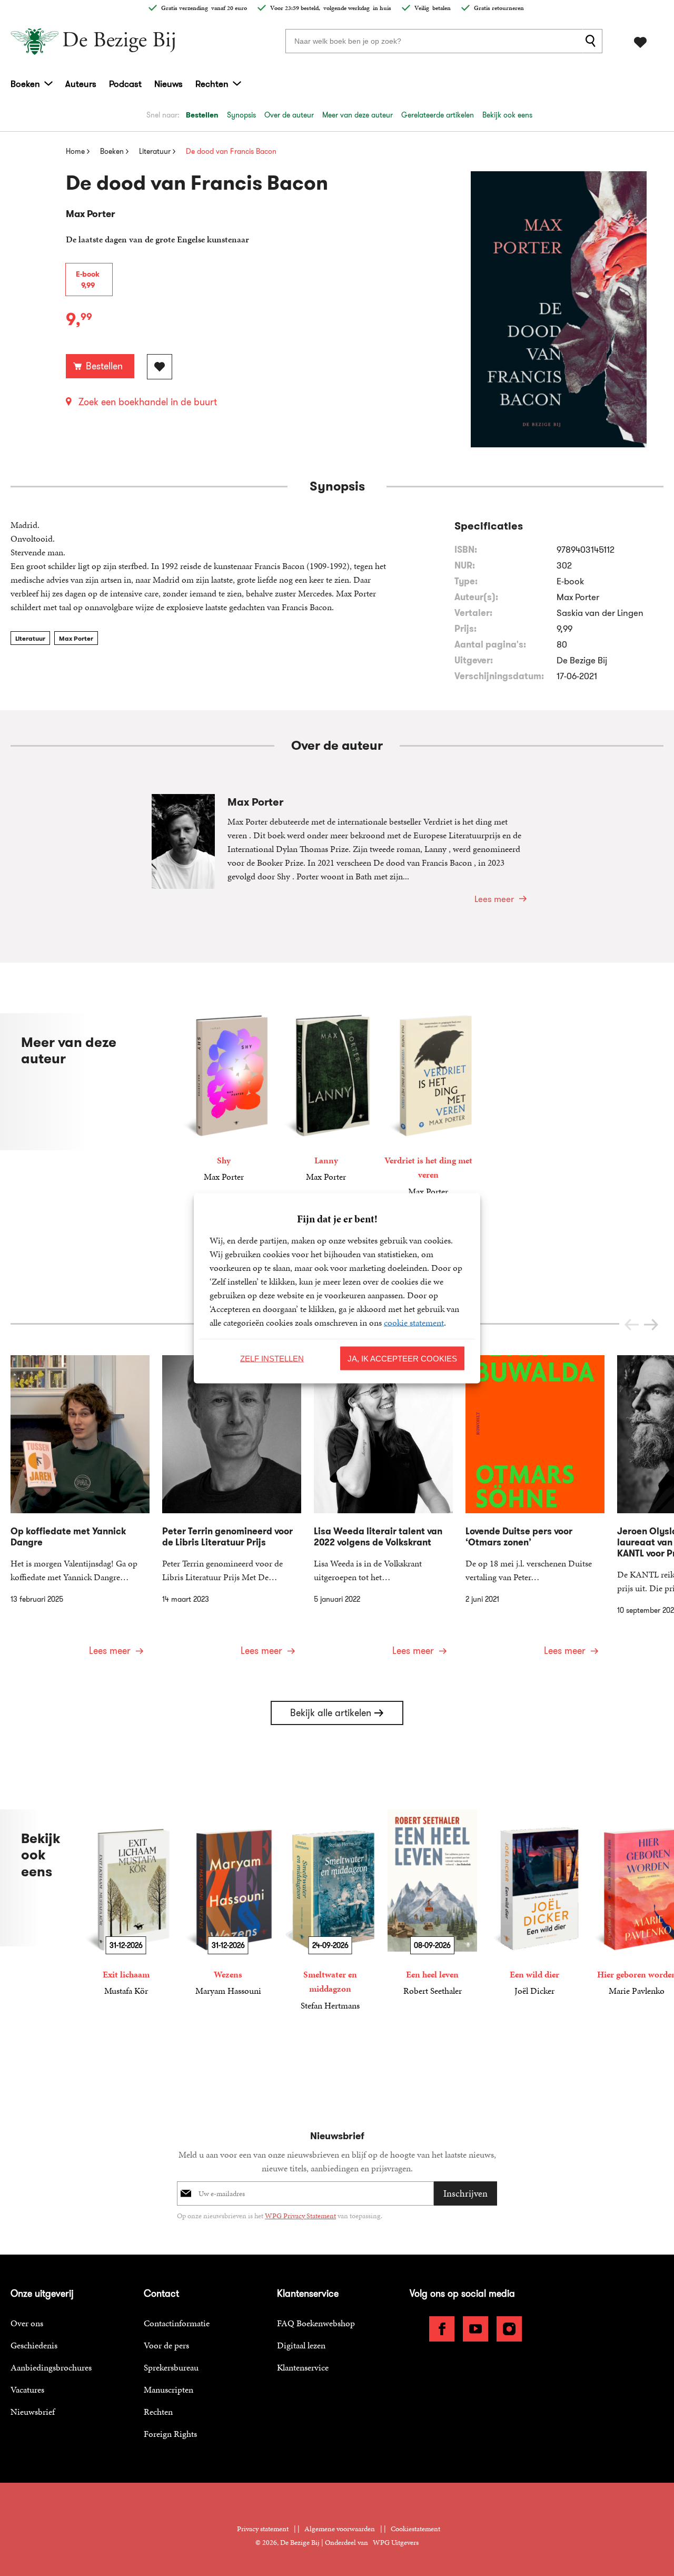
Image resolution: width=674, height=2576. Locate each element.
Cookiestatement (415, 2529)
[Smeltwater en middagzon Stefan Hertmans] (330, 1911)
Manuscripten (168, 2389)
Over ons (27, 2323)
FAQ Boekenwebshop (316, 2323)
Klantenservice (303, 2367)
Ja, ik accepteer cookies (402, 1358)
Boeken (25, 84)
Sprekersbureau (171, 2367)
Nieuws (168, 84)
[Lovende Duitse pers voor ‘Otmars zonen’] (535, 1512)
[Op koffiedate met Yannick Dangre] (80, 1512)
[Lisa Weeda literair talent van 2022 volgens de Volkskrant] (383, 1512)
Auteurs (81, 84)
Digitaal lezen (301, 2345)
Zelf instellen (272, 1358)
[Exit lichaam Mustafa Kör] (126, 1903)
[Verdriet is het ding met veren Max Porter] (428, 1106)
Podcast (125, 84)
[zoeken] (592, 41)
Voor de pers (166, 2345)
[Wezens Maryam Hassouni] (228, 1903)
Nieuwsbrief (33, 2412)
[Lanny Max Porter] (326, 1099)
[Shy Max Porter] (224, 1099)
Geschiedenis (34, 2345)
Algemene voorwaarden (340, 2529)
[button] (651, 1325)
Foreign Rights (170, 2434)
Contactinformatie (177, 2323)
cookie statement (414, 1322)
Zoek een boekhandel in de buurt (148, 402)
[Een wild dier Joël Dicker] (534, 1903)
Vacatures (27, 2389)
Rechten (212, 84)
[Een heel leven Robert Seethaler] (432, 1903)
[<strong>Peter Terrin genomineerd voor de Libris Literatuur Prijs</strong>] (232, 1512)
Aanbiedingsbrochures (51, 2367)
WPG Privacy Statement (300, 2216)
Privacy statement (263, 2529)
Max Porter (76, 638)
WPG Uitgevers (396, 2543)
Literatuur (30, 638)
